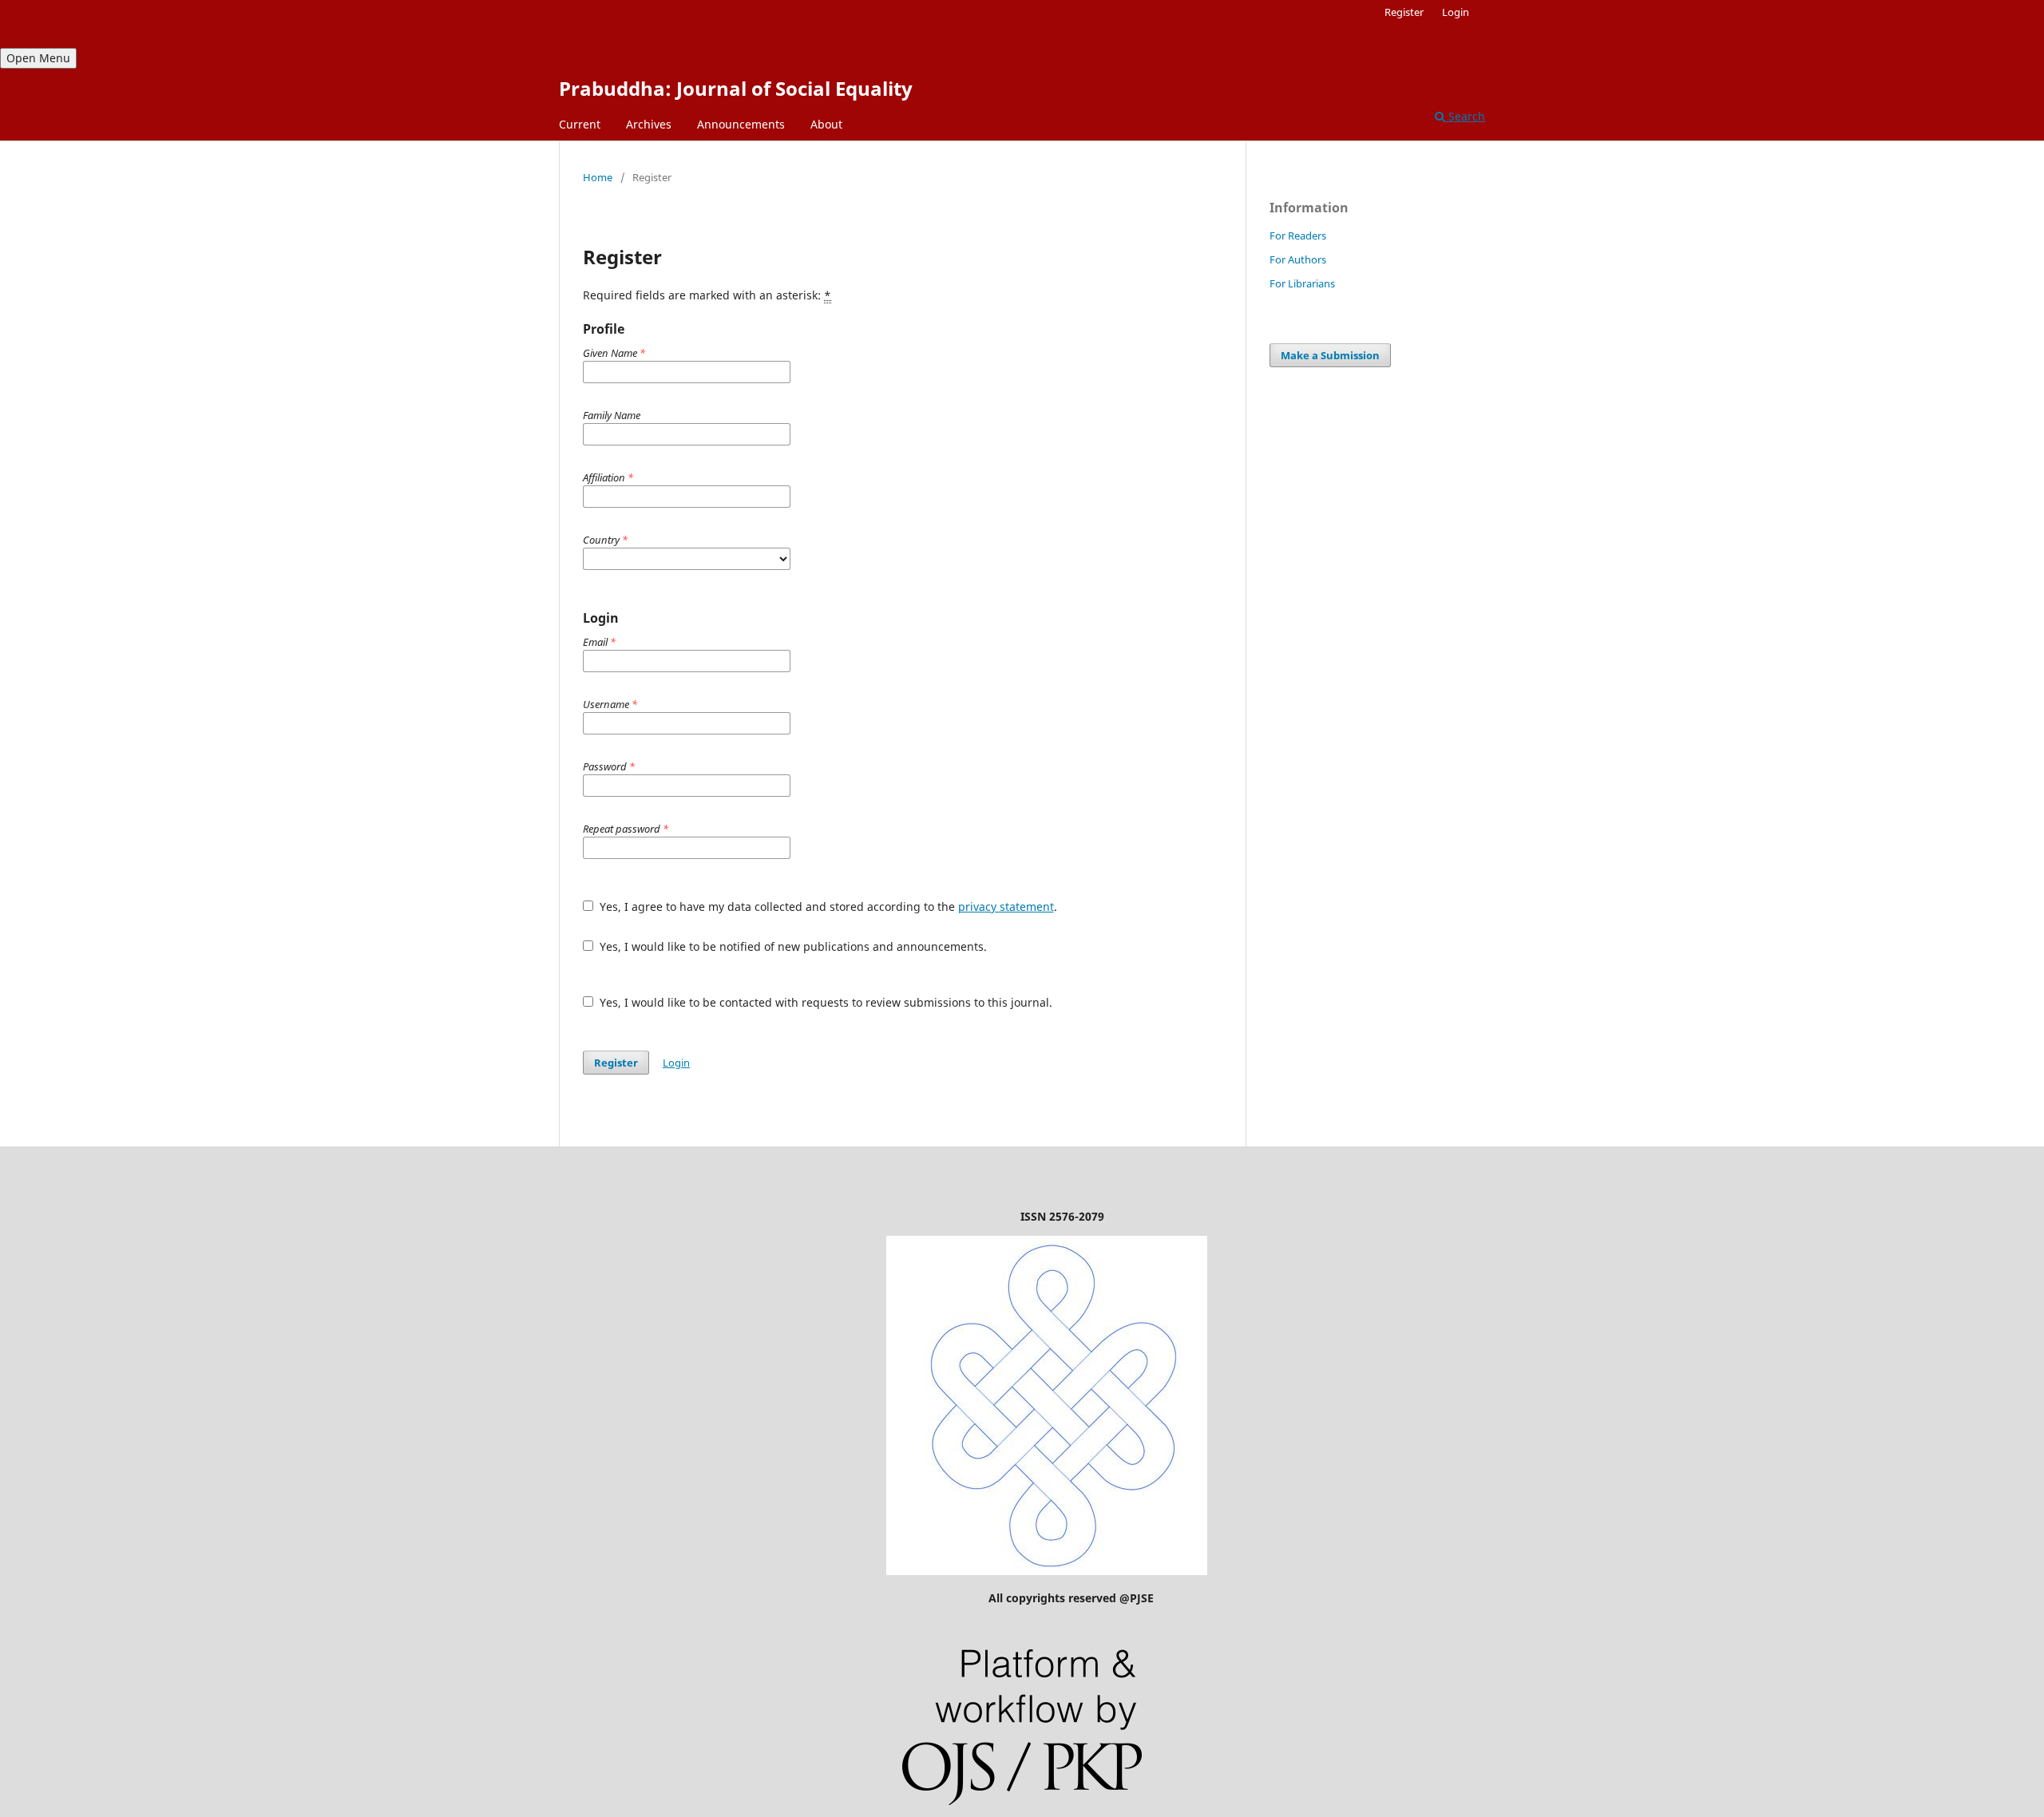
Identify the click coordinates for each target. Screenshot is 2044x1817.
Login (1456, 12)
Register (1404, 12)
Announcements (741, 124)
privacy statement (1006, 907)
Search (1465, 116)
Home (598, 177)
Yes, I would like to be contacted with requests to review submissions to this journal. (824, 1002)
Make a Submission (1330, 355)
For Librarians (1302, 283)
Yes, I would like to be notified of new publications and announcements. (792, 946)
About (826, 124)
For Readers (1298, 236)
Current (580, 124)
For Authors (1298, 259)
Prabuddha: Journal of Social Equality (736, 88)
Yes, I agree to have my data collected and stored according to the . (827, 907)
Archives (649, 124)
